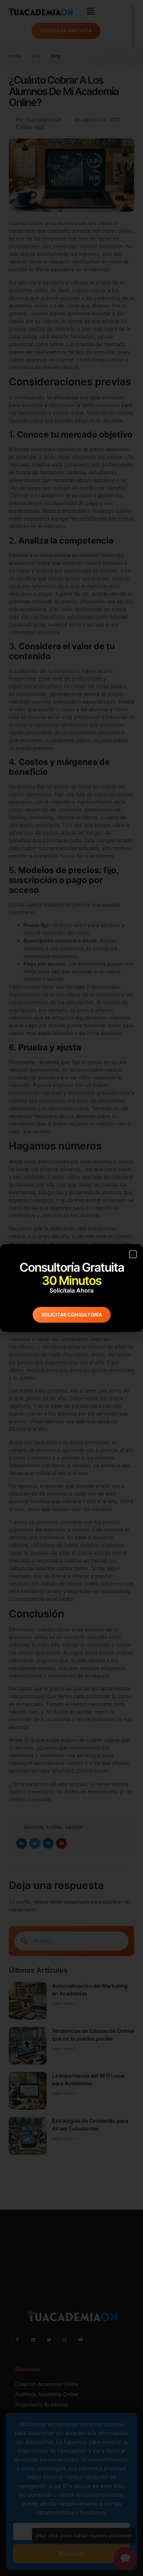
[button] (133, 1254)
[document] (71, 1288)
